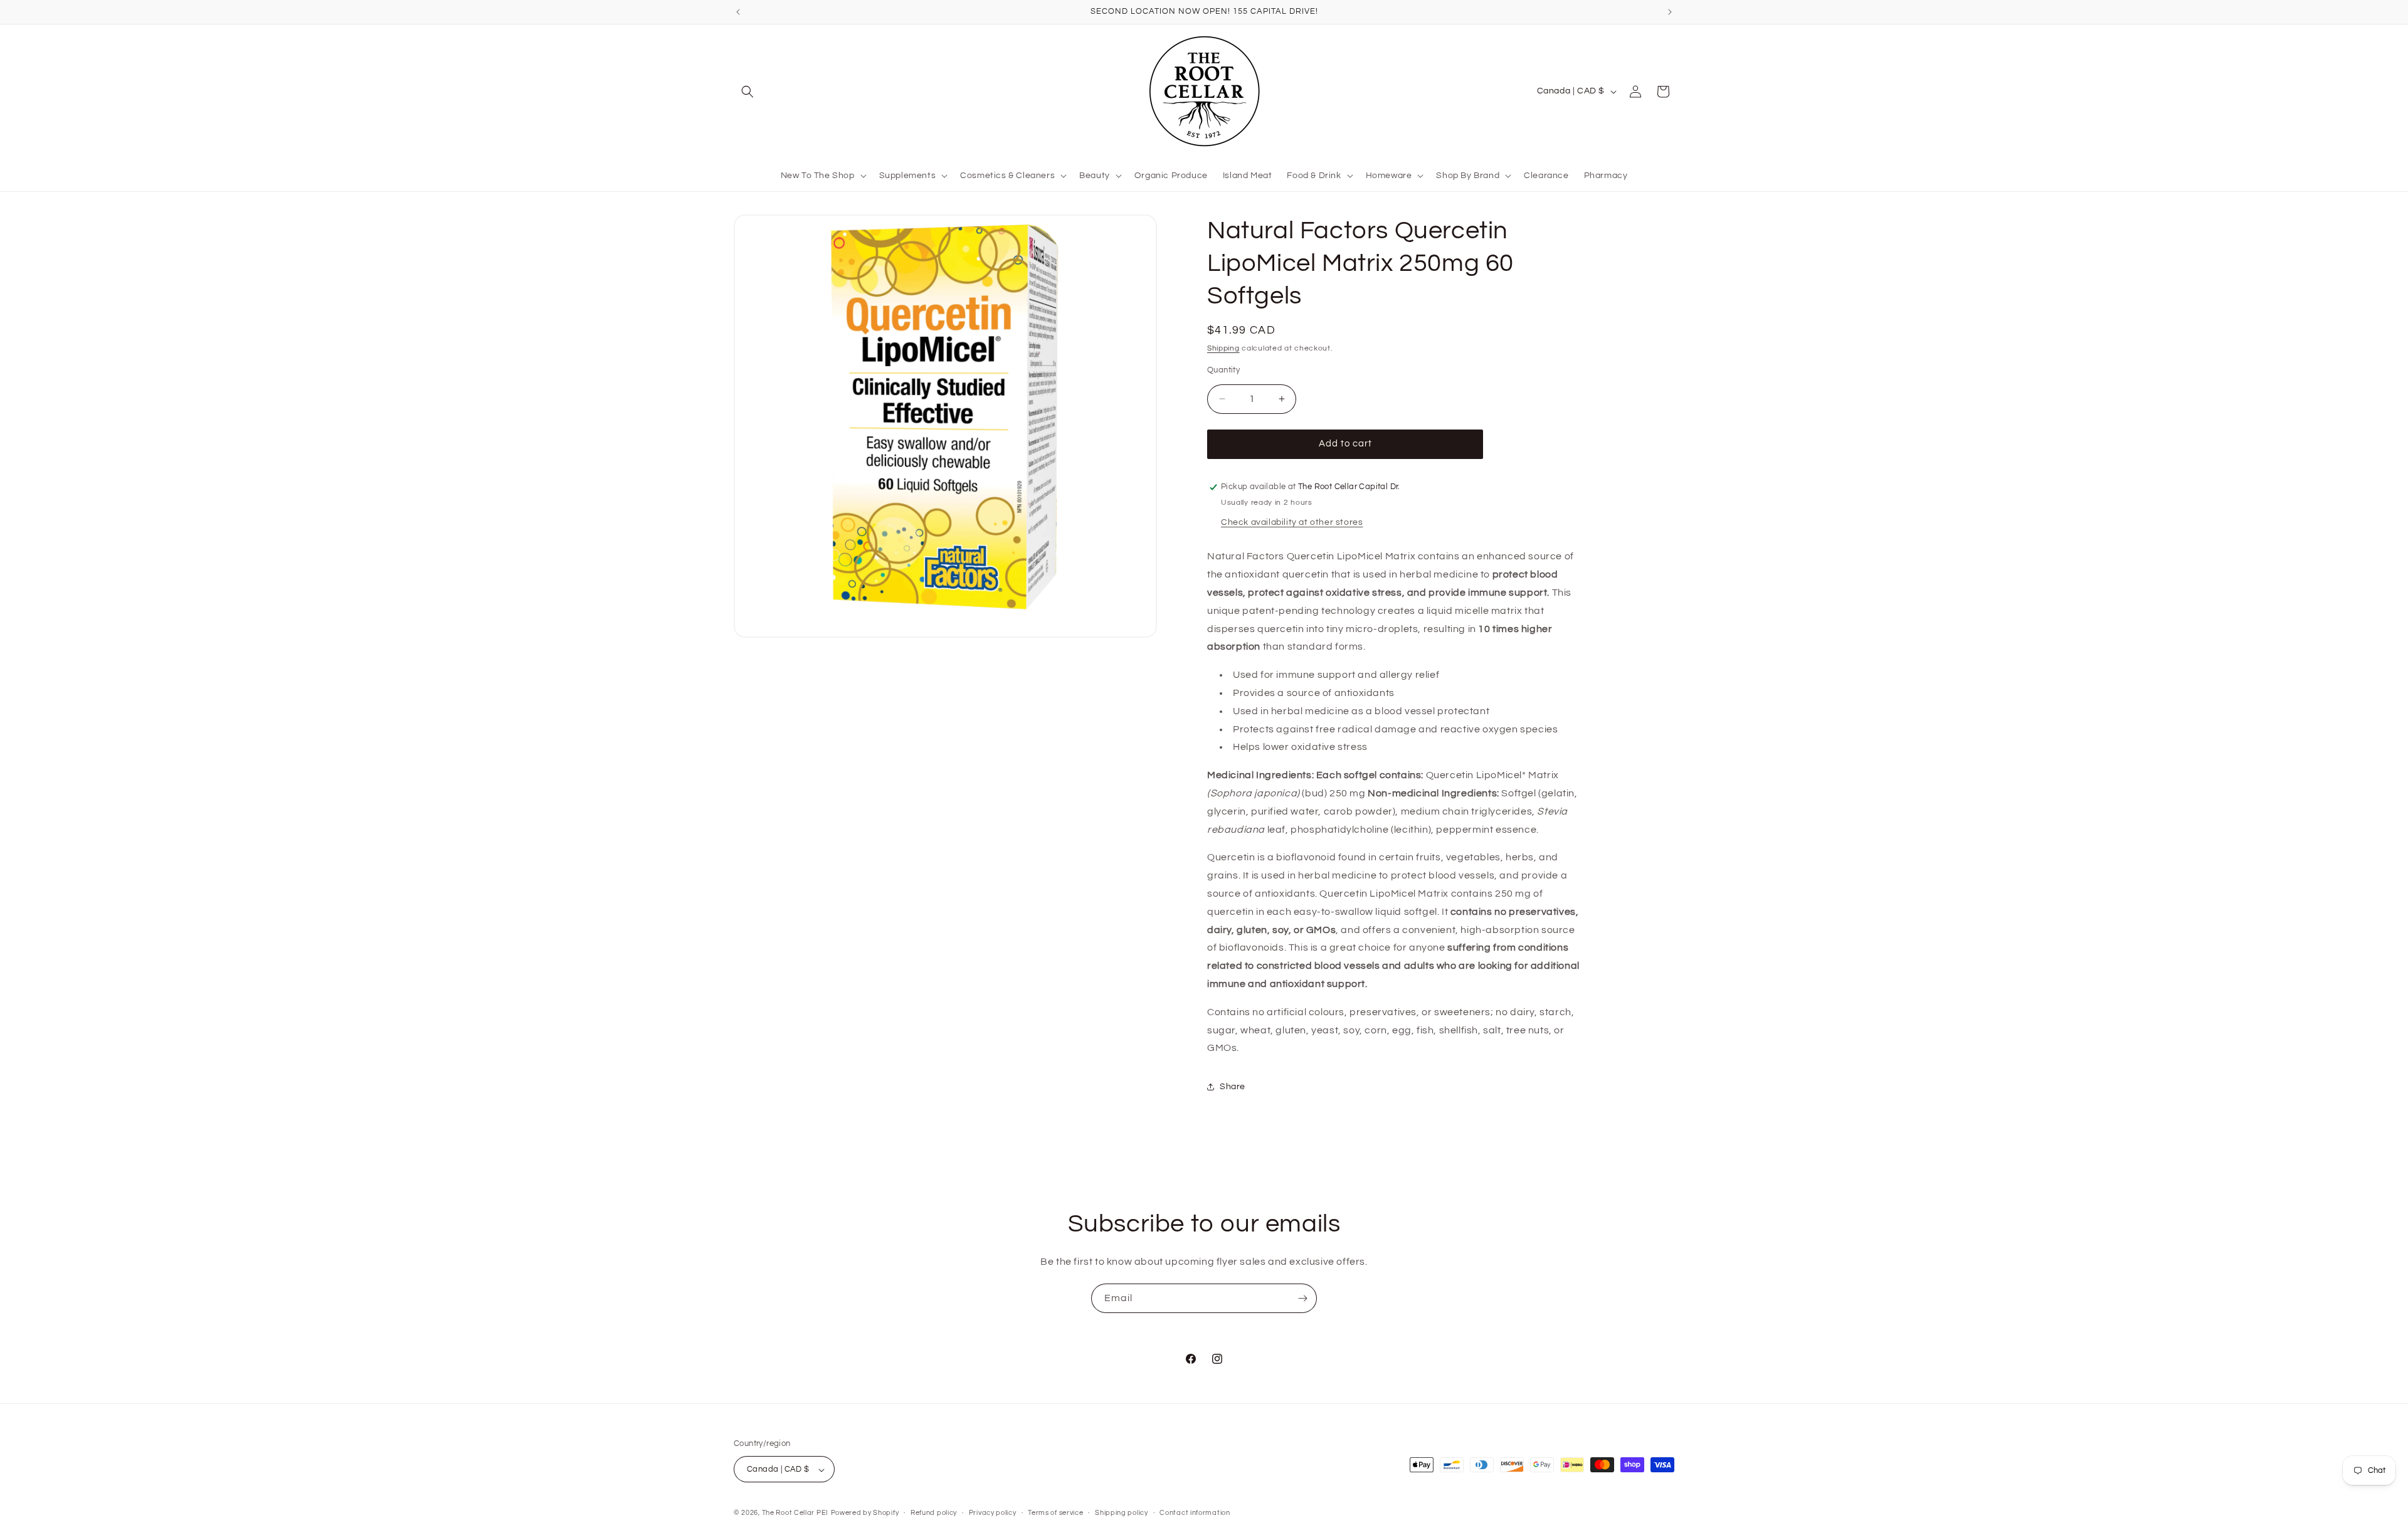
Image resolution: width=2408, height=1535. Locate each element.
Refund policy (934, 1513)
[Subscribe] (1302, 1298)
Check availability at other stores (1292, 522)
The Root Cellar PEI (795, 1513)
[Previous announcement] (738, 12)
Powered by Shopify (865, 1513)
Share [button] (1233, 1087)
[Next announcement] (1670, 12)
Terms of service (1055, 1513)
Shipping (1223, 348)
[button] (747, 92)
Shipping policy (1122, 1513)
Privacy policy (993, 1513)
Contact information (1195, 1513)
